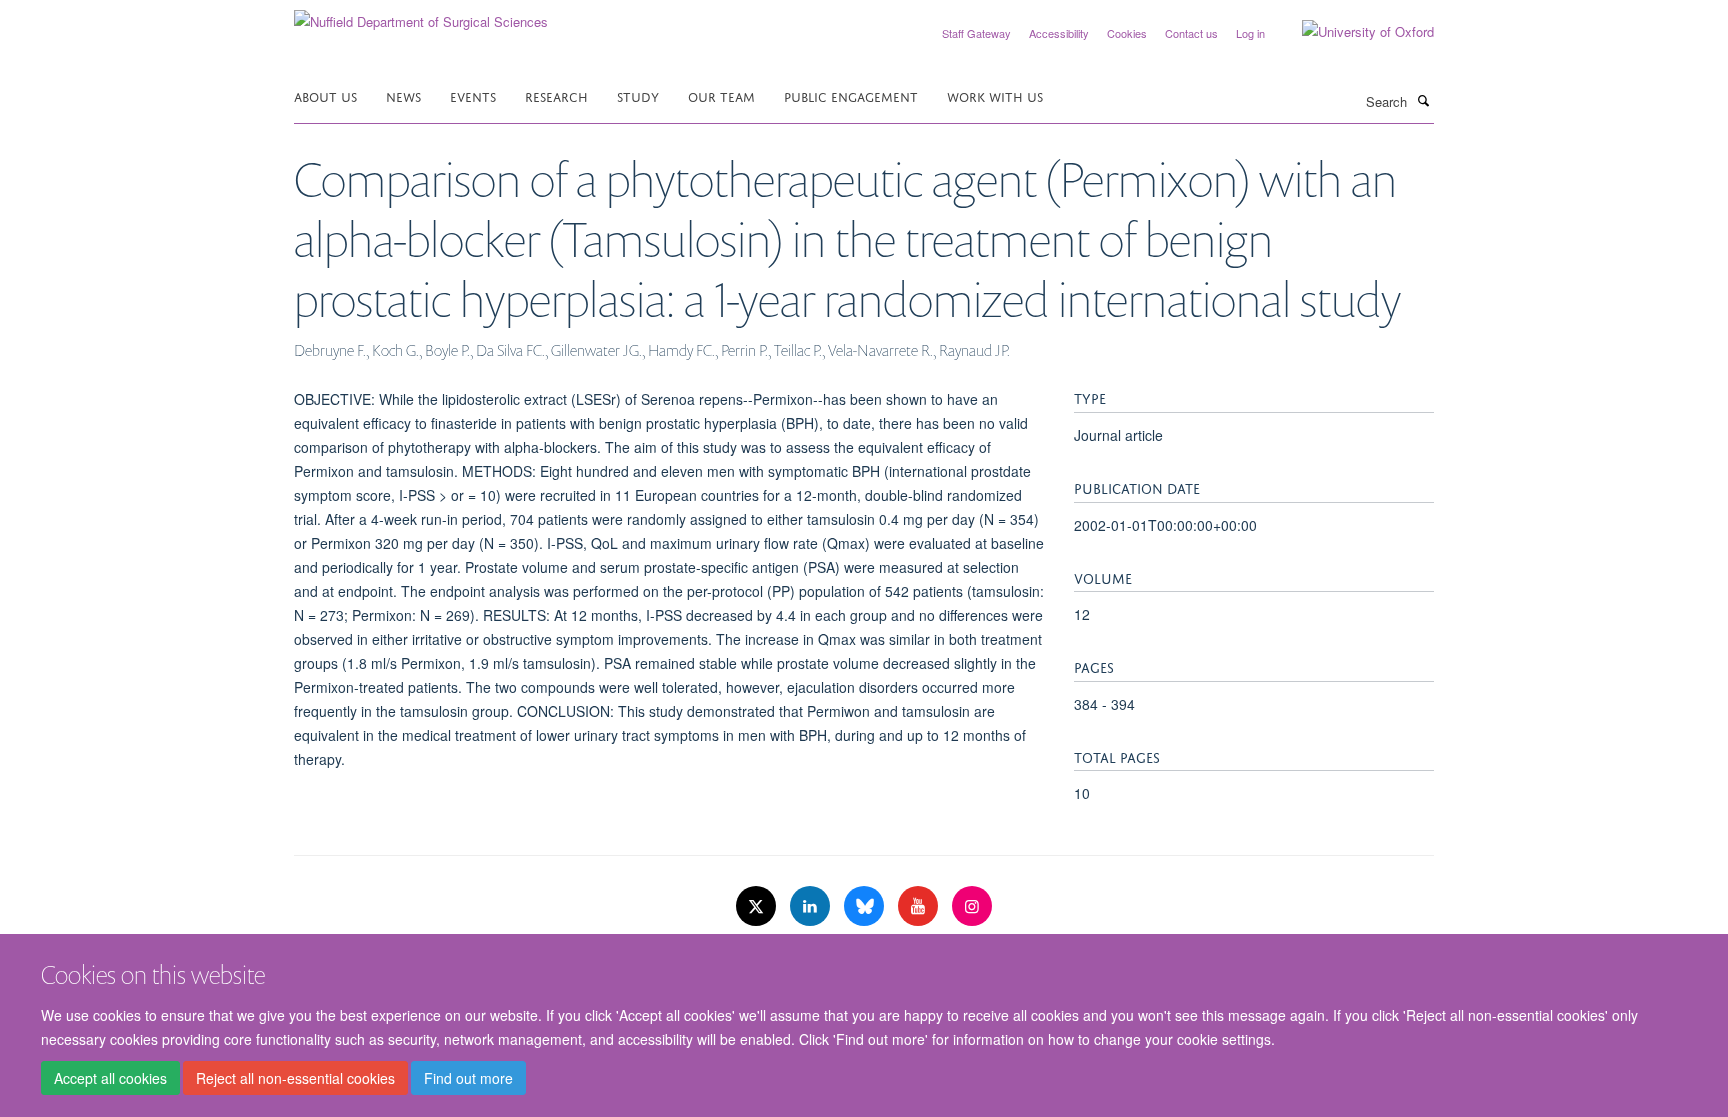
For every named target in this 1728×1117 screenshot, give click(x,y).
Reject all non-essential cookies (295, 1078)
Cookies (1127, 33)
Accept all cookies (110, 1078)
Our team (721, 95)
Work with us (995, 95)
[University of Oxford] (1353, 32)
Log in (1250, 33)
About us (325, 95)
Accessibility (1059, 33)
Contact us (1191, 33)
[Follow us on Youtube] (920, 906)
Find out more (468, 1078)
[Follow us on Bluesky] (866, 906)
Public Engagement (851, 95)
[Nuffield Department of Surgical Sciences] (421, 14)
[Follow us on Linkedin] (812, 906)
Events (473, 95)
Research (556, 95)
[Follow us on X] (758, 906)
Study (638, 95)
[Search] (1423, 100)
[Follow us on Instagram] (972, 906)
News (403, 95)
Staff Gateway (976, 33)
